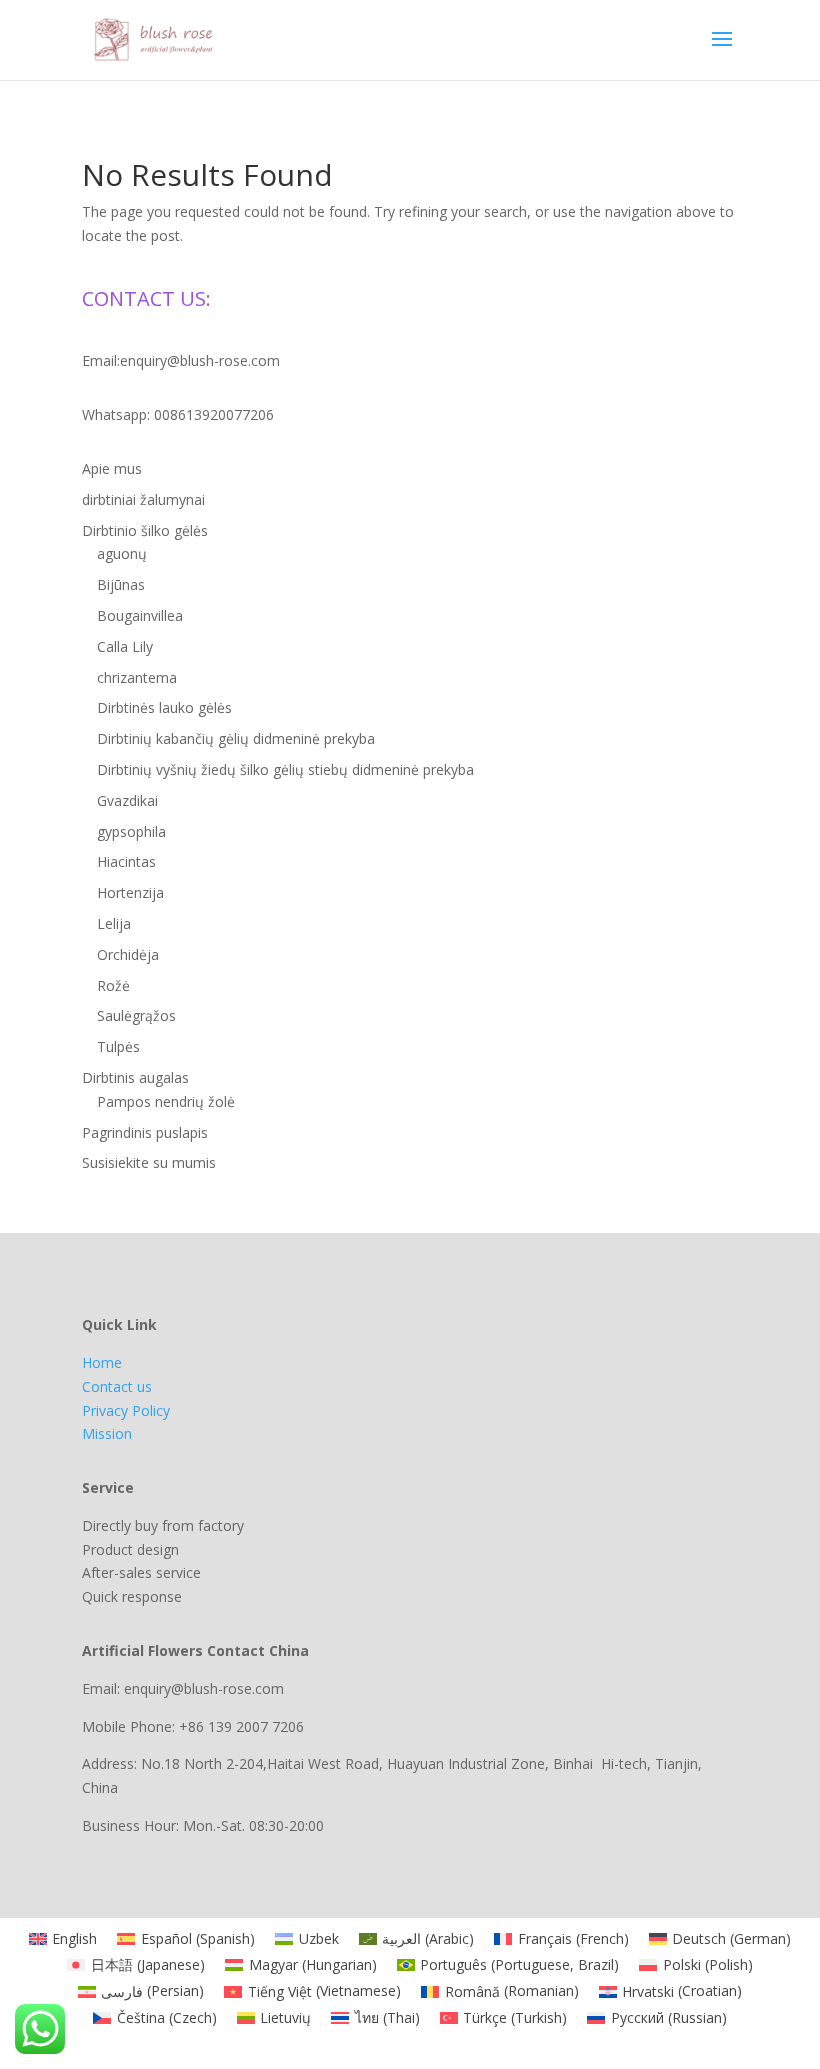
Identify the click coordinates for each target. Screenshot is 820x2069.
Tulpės (118, 1046)
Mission (107, 1433)
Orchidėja (128, 954)
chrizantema (137, 677)
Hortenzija (130, 892)
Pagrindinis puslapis (145, 1132)
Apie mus (112, 468)
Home (102, 1362)
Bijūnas (121, 584)
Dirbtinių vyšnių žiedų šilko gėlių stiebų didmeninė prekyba (285, 769)
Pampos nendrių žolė (166, 1101)
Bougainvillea (140, 615)
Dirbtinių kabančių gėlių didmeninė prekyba (236, 738)
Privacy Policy (126, 1410)
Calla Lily (125, 646)
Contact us (117, 1386)
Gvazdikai (127, 800)
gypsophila (131, 831)
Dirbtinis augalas (135, 1077)
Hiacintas (126, 861)
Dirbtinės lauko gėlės (164, 707)
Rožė (113, 985)
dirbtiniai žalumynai (143, 499)
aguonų (122, 553)
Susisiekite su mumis (149, 1162)
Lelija (114, 923)
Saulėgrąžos (136, 1015)
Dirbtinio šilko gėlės (145, 530)
